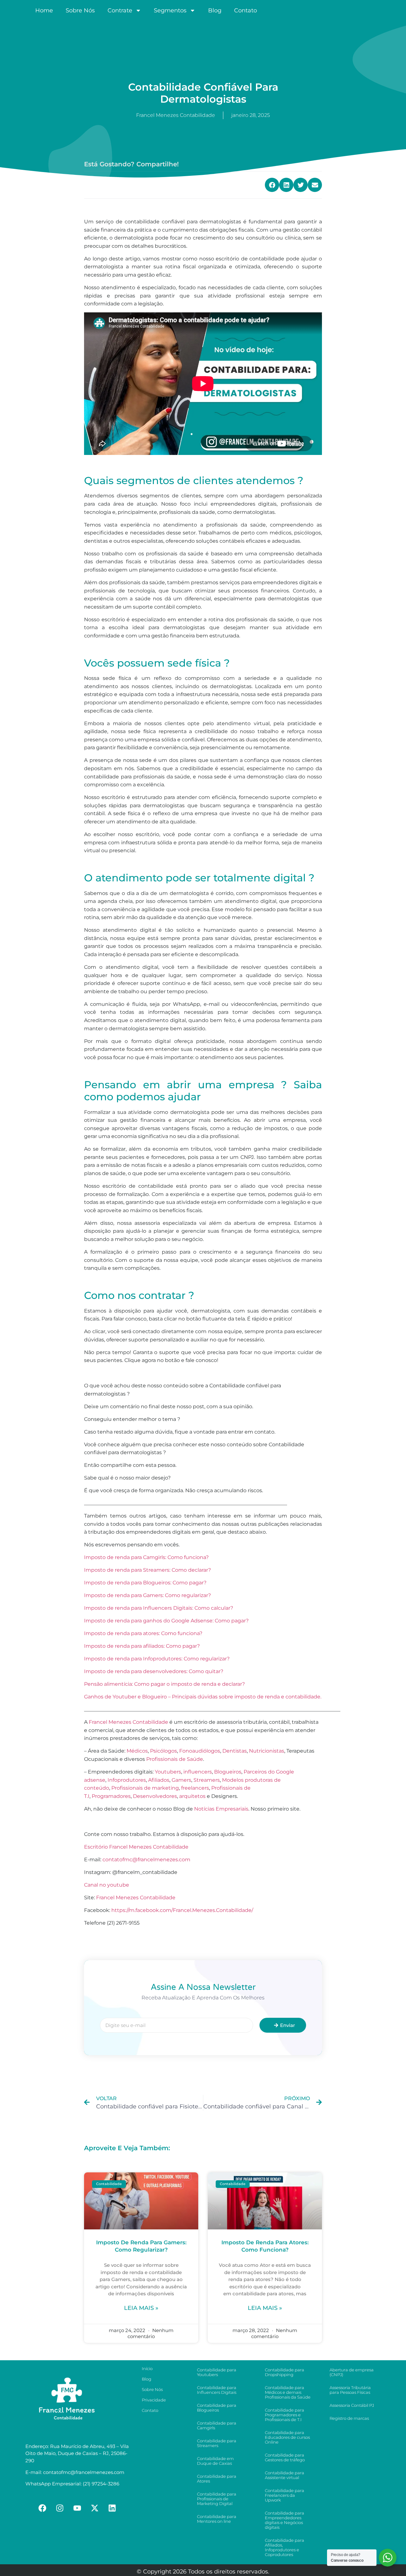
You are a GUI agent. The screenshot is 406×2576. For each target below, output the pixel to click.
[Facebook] (43, 2508)
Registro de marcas (349, 2418)
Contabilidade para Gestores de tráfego (285, 2457)
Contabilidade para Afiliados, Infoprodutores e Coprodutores (285, 2547)
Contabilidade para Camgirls (217, 2425)
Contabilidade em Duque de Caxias (215, 2461)
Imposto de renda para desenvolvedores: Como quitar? (154, 1671)
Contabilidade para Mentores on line (217, 2519)
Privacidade (154, 2400)
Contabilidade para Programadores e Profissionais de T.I (285, 2415)
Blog (215, 10)
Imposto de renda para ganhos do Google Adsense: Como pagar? (166, 1621)
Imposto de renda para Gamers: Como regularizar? (147, 1595)
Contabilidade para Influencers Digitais (217, 2390)
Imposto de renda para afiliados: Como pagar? (142, 1646)
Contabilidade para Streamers (217, 2443)
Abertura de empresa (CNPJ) (352, 2372)
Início (147, 2368)
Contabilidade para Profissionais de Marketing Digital (217, 2499)
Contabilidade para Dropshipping (285, 2372)
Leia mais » (141, 2308)
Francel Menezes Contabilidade (136, 1898)
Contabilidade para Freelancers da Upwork (285, 2495)
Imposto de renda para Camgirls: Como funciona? (146, 1557)
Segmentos (170, 10)
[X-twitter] (95, 2508)
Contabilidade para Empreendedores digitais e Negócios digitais (285, 2520)
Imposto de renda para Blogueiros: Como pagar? (145, 1583)
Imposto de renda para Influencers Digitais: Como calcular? (159, 1608)
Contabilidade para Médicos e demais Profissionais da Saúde (288, 2392)
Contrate (120, 10)
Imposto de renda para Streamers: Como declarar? (147, 1570)
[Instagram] (60, 2508)
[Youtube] (77, 2508)
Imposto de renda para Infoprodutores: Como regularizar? (157, 1659)
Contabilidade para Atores (217, 2479)
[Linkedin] (112, 2508)
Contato (246, 10)
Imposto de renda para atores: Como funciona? (143, 1633)
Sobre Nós (80, 10)
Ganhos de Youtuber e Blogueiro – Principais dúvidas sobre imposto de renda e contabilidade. (203, 1697)
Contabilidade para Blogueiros (217, 2408)
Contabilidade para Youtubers (217, 2372)
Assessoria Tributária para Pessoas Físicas (350, 2390)
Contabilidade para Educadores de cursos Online (287, 2437)
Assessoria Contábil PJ (352, 2405)
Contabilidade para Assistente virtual (285, 2475)
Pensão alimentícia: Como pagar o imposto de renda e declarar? (164, 1684)
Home (44, 10)
